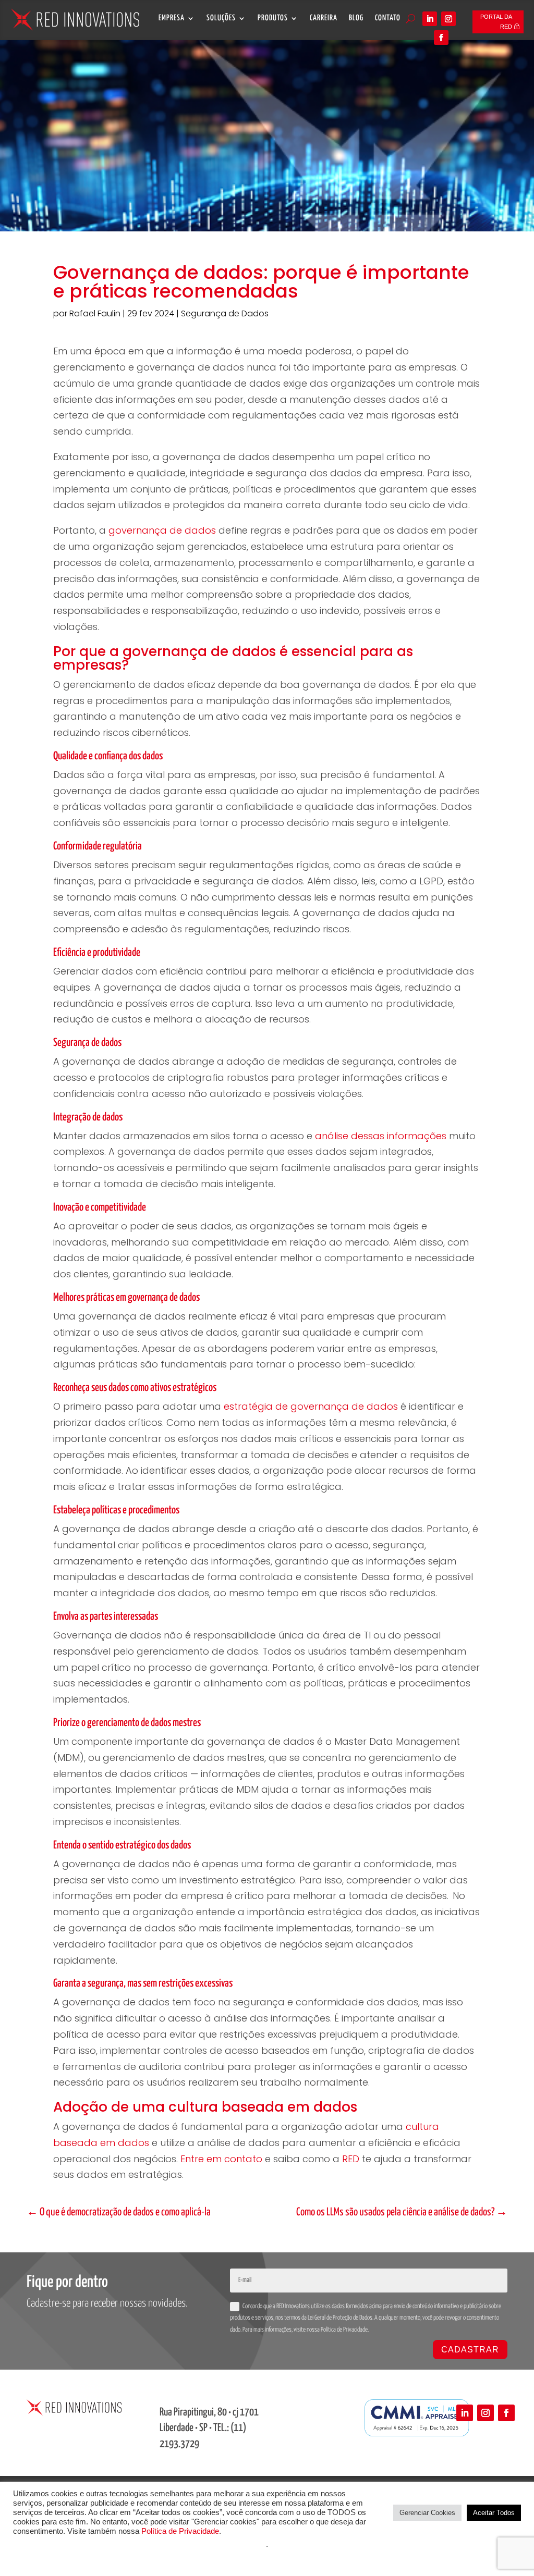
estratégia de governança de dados (311, 1406)
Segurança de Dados (225, 313)
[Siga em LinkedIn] (430, 19)
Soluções (221, 18)
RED (351, 2159)
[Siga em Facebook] (441, 38)
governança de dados (162, 530)
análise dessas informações (381, 1136)
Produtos (273, 18)
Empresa (172, 18)
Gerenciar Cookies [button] (427, 2513)
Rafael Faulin (95, 313)
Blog (356, 18)
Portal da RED (496, 22)
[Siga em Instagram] (448, 19)
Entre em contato (221, 2159)
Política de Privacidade (180, 2531)
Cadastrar (470, 2350)
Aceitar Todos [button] (494, 2513)
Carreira (324, 18)
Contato (388, 18)
